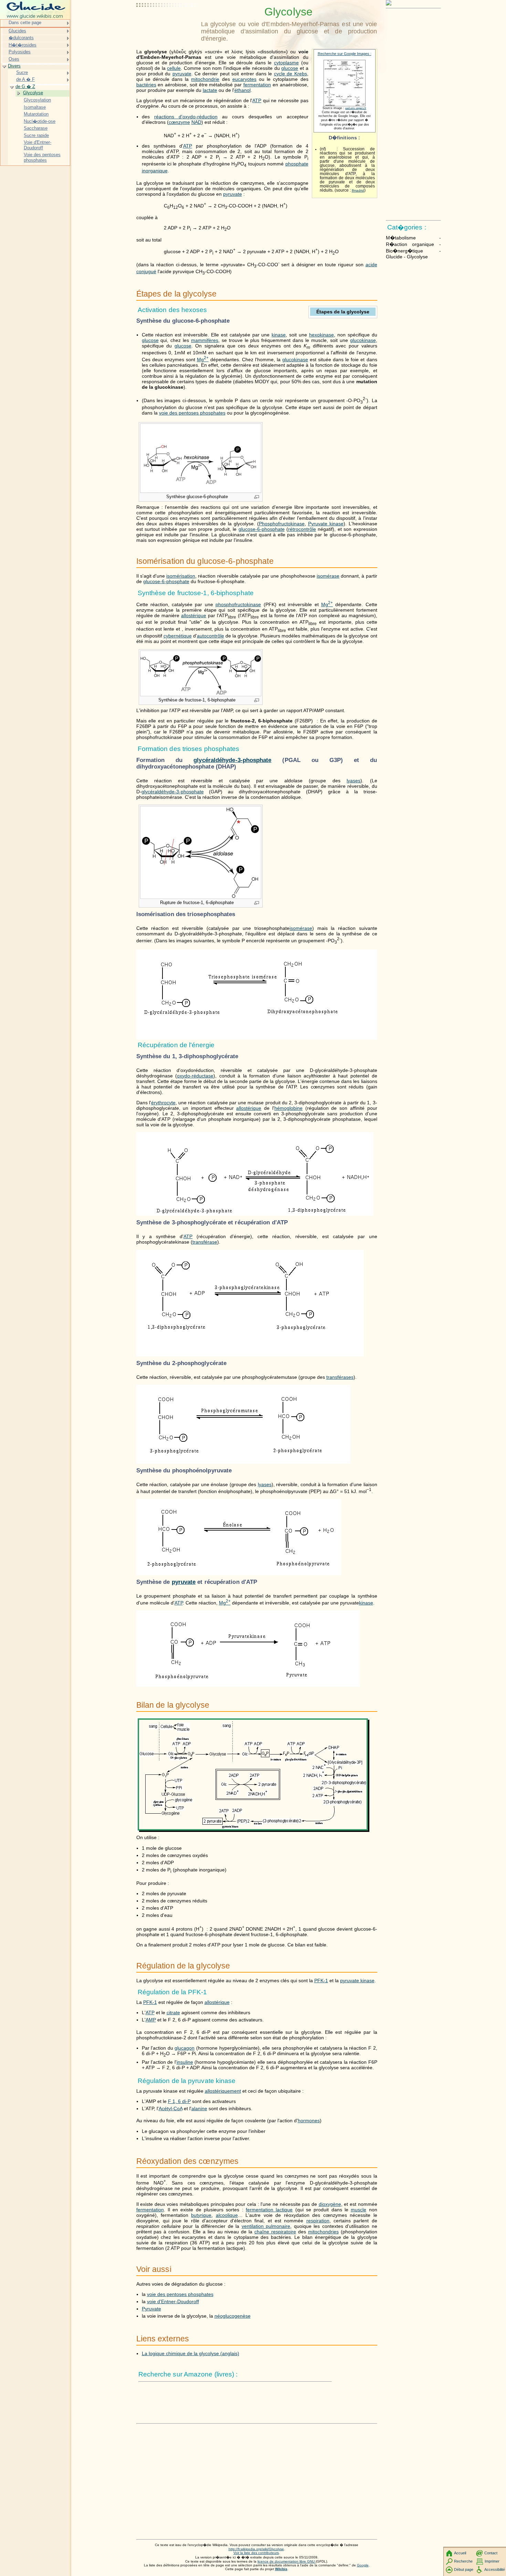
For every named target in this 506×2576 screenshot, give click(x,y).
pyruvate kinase (357, 1981)
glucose (290, 68)
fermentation (257, 85)
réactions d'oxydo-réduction (186, 117)
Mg (203, 359)
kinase (279, 335)
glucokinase (363, 340)
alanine (199, 2108)
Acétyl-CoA (171, 2108)
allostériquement (223, 2091)
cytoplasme (286, 63)
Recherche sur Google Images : (345, 54)
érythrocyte (163, 1103)
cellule (174, 68)
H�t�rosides (23, 45)
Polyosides (20, 52)
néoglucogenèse (233, 2316)
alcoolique (227, 2215)
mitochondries (323, 2232)
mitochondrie (205, 79)
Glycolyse (33, 93)
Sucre (22, 72)
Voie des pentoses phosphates (42, 157)
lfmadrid (358, 190)
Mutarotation (36, 114)
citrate (173, 2012)
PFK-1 (321, 1981)
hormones (309, 2121)
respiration (318, 2221)
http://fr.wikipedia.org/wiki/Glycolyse (256, 2549)
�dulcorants (21, 38)
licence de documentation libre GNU (287, 2561)
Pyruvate (151, 2309)
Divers (14, 66)
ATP (257, 100)
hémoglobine (288, 1108)
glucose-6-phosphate (262, 529)
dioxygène (330, 2204)
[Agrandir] (257, 497)
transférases (340, 1377)
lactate (210, 90)
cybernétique (178, 636)
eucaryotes (244, 79)
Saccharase (36, 128)
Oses (14, 59)
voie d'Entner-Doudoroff (173, 2301)
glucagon (185, 2048)
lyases (354, 781)
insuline (185, 2062)
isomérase (328, 576)
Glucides (17, 31)
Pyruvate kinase (326, 524)
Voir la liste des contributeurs (256, 2553)
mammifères (205, 340)
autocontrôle (210, 636)
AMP (151, 2020)
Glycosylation (37, 100)
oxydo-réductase (195, 1076)
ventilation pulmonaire (266, 2226)
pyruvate (182, 74)
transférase (205, 1242)
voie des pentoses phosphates (192, 413)
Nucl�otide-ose (40, 121)
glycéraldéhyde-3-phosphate (232, 760)
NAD (196, 122)
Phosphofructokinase (282, 524)
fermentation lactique (269, 2210)
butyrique (201, 2215)
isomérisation (181, 576)
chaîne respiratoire (275, 2232)
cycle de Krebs (291, 74)
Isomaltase (35, 107)
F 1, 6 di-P (179, 2101)
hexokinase (321, 335)
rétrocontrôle (302, 529)
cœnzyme (179, 122)
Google (363, 2565)
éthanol (243, 90)
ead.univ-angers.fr (356, 108)
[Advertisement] (167, 22)
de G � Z (25, 87)
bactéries (146, 85)
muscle (359, 2210)
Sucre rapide (36, 135)
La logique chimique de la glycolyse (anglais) (191, 2353)
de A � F (25, 79)
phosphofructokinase (238, 604)
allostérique (194, 615)
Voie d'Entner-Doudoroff (38, 145)
